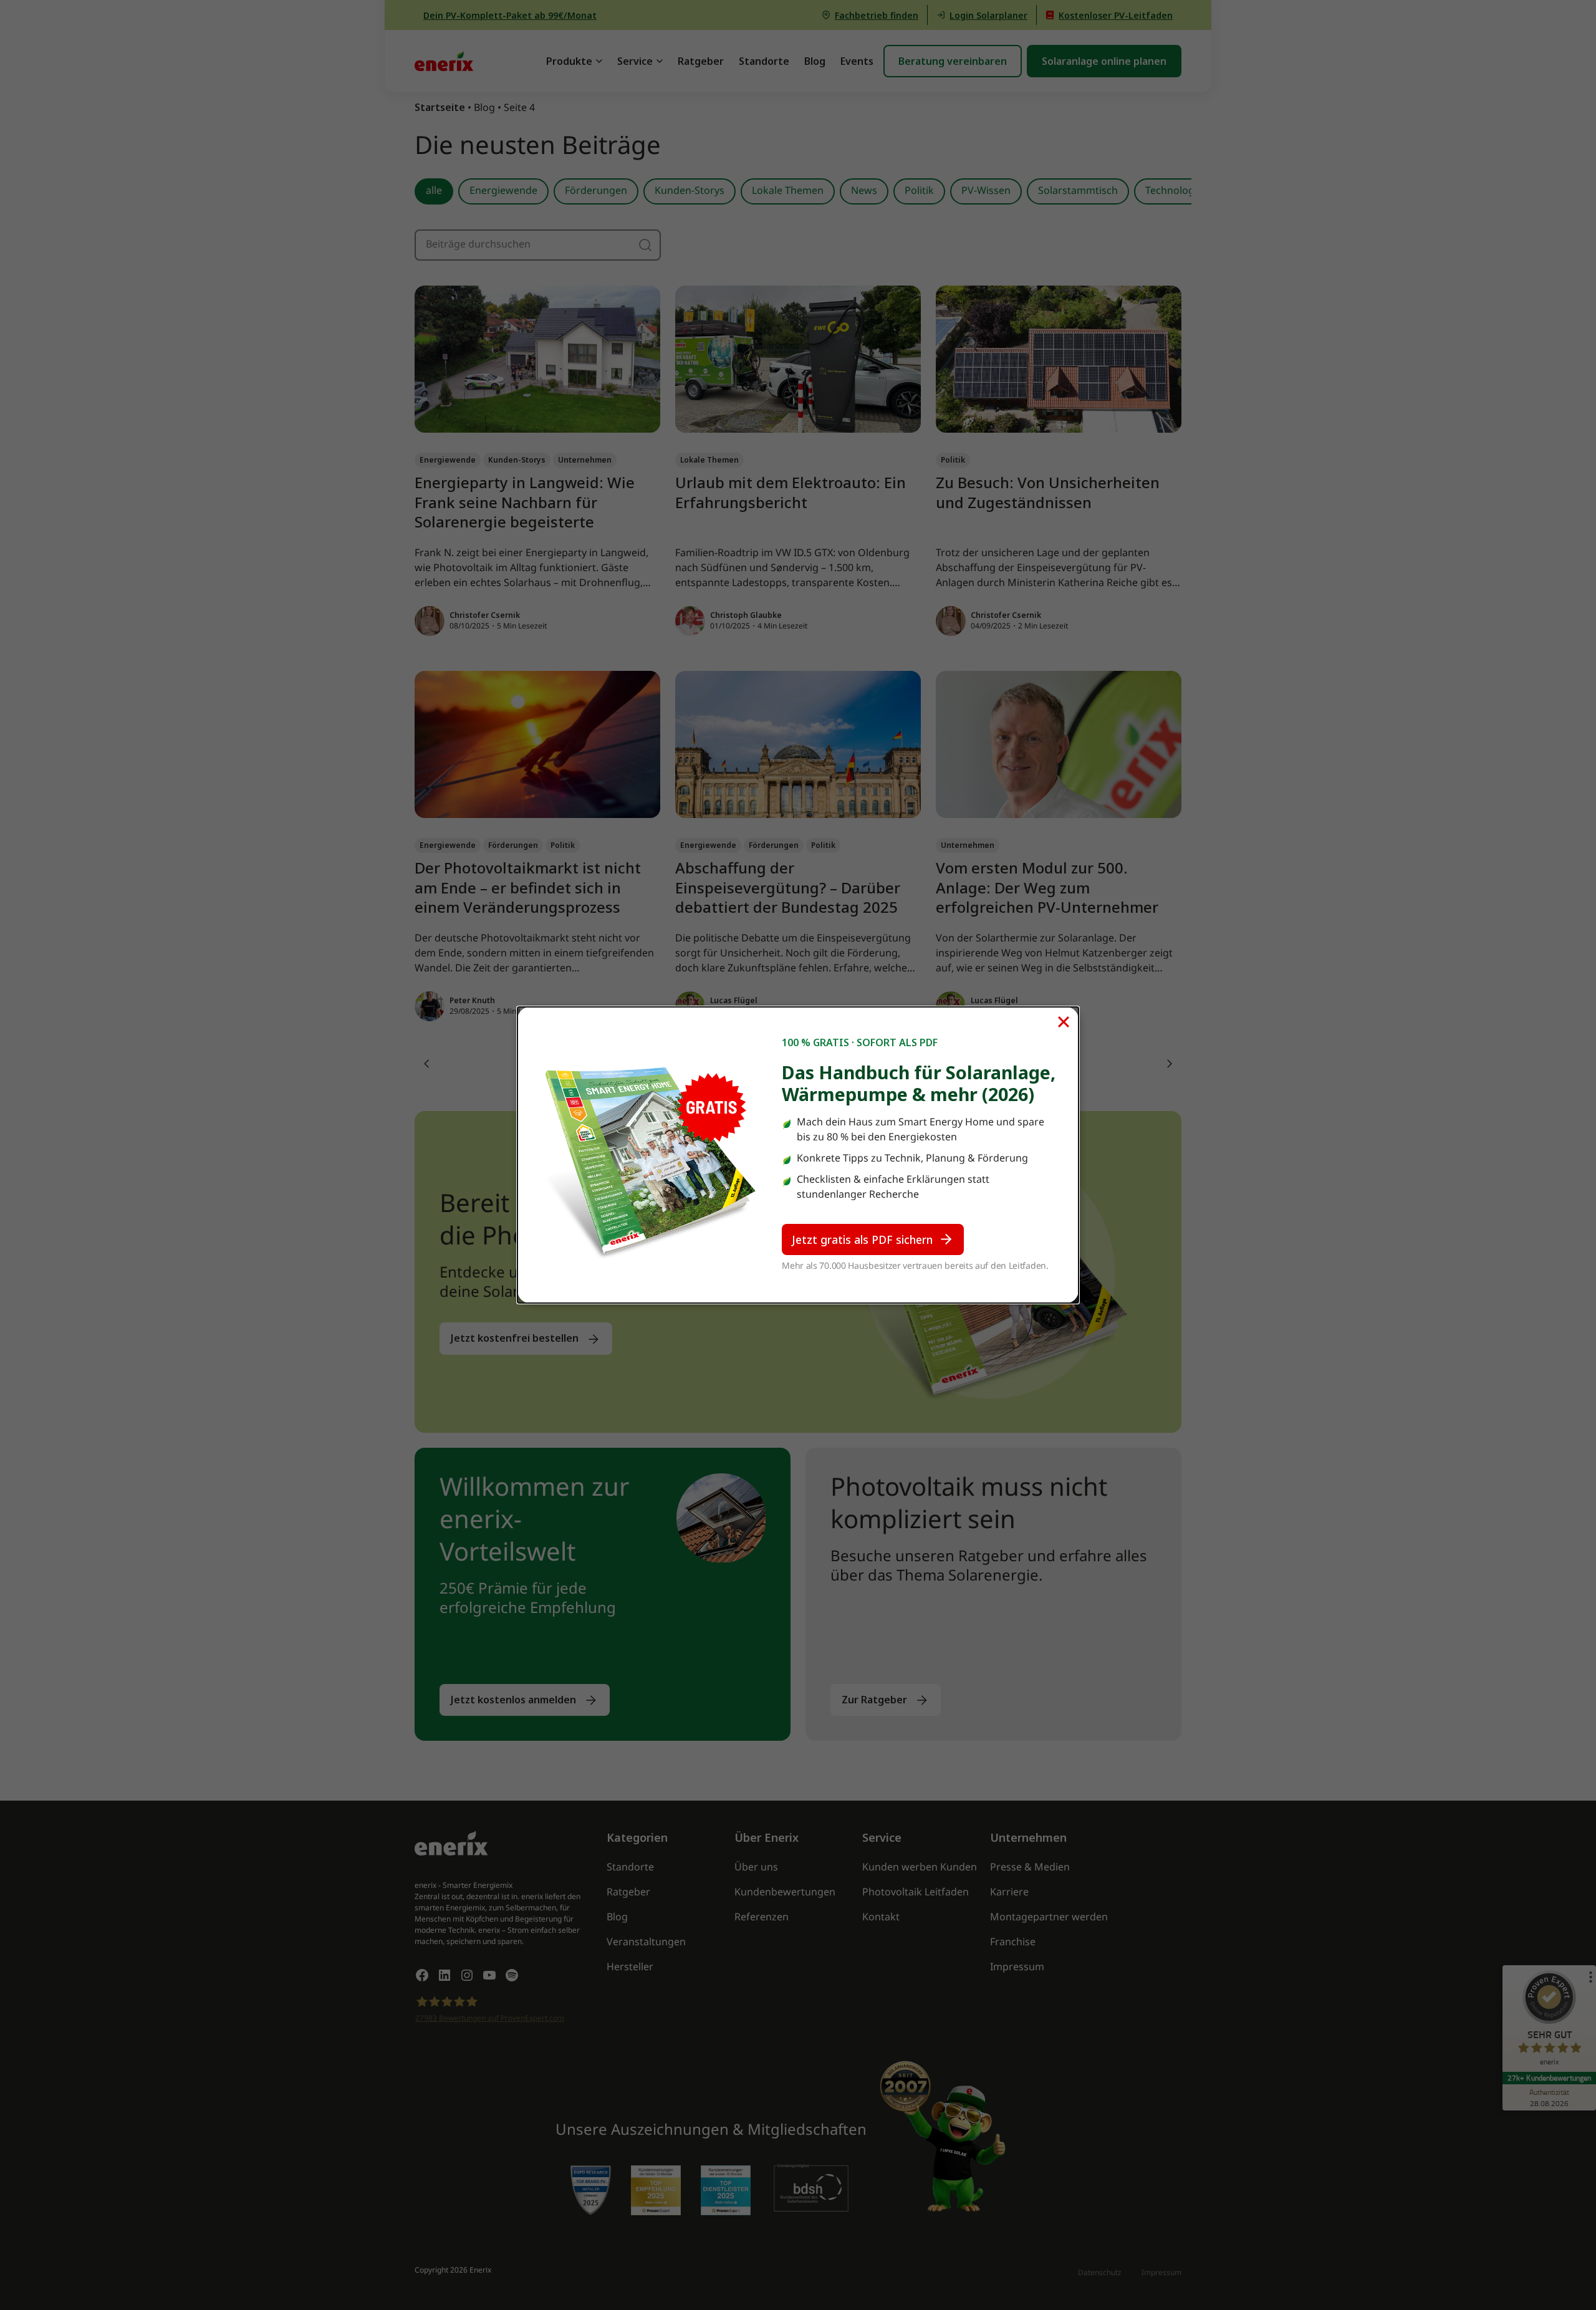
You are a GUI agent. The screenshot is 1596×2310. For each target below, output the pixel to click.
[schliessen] (1064, 1022)
